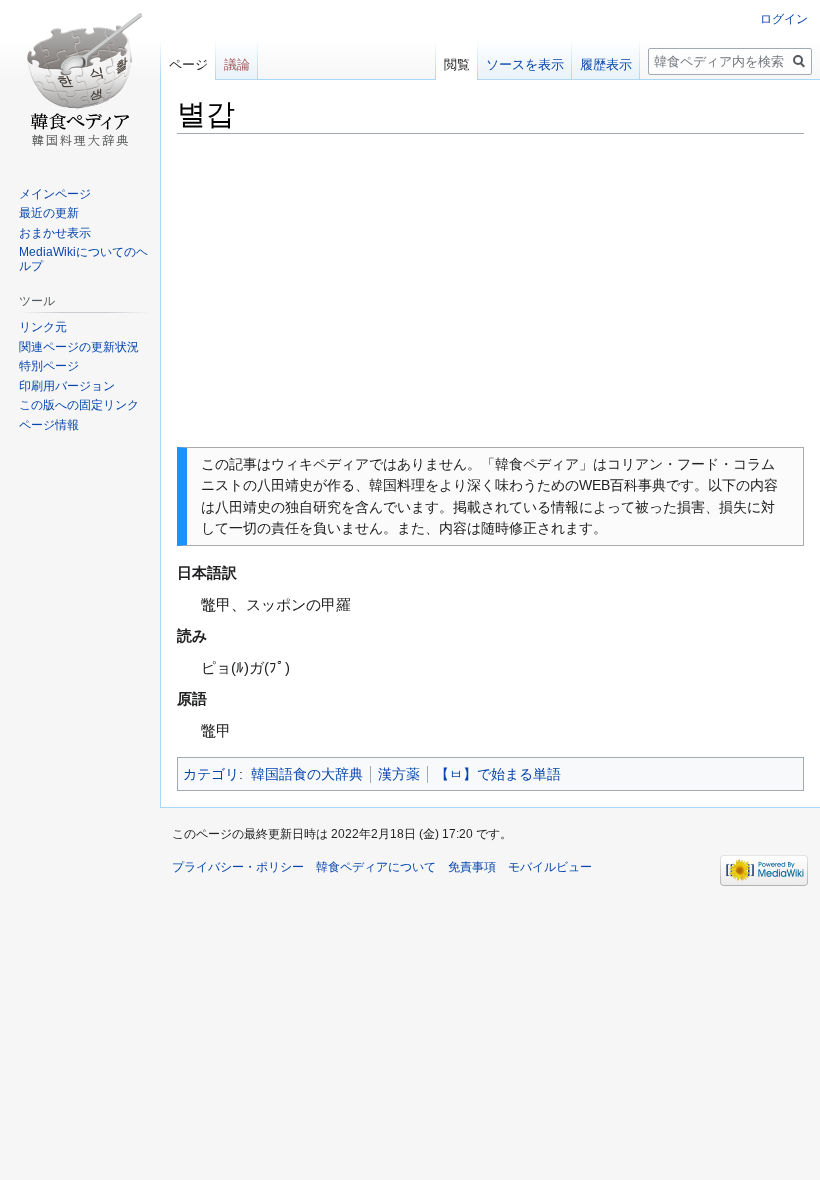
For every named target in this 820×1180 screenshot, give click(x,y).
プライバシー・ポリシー (238, 867)
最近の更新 (49, 213)
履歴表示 (606, 64)
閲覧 (457, 64)
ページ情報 (49, 425)
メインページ (55, 194)
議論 (237, 64)
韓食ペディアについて (376, 867)
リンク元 (43, 327)
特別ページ (49, 366)
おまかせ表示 (55, 233)
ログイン (784, 19)
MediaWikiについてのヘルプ (83, 259)
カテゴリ (211, 774)
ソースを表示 (525, 64)
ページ (188, 64)
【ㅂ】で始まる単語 (498, 774)
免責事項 (472, 867)
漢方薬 (399, 774)
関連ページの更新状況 (79, 347)
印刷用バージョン (67, 386)
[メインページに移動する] (80, 80)
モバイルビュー (550, 867)
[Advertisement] (490, 291)
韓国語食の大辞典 (307, 774)
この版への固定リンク (79, 405)
